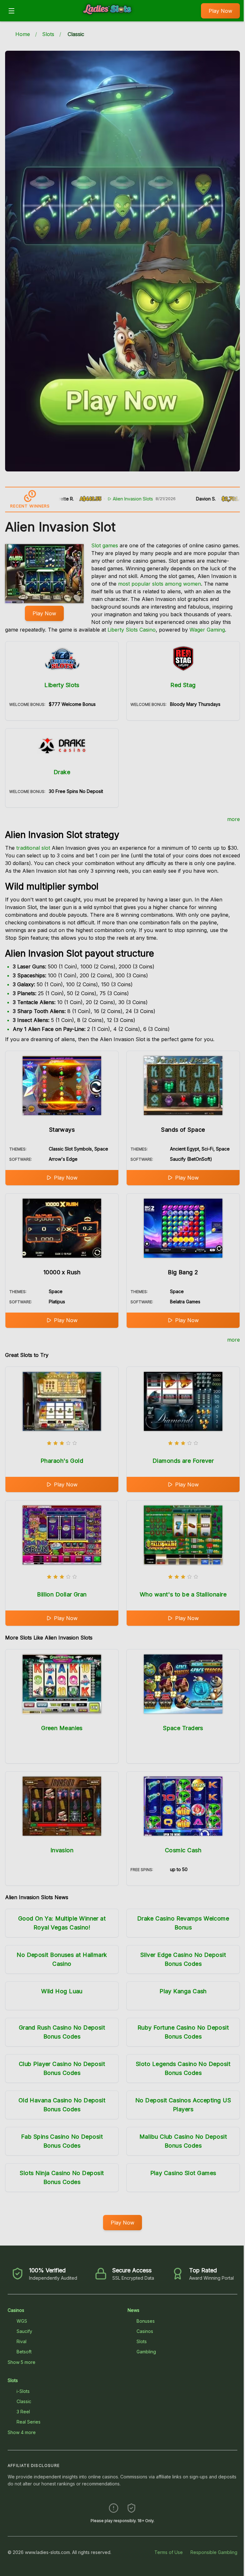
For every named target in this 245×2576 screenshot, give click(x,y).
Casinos (16, 2310)
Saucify (24, 2331)
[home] (109, 17)
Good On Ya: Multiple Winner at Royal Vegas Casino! (62, 1923)
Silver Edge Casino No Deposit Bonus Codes (183, 1959)
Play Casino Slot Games (183, 2173)
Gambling (146, 2352)
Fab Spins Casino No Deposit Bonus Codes (62, 2141)
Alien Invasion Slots (101, 499)
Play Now (220, 11)
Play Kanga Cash (183, 1991)
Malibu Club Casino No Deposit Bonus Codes (183, 2141)
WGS (22, 2321)
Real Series (29, 2422)
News (134, 2310)
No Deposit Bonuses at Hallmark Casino (62, 1959)
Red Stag (183, 685)
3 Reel (23, 2412)
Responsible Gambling (214, 2552)
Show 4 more (22, 2432)
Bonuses (146, 2321)
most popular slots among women (160, 584)
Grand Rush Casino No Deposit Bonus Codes (62, 2032)
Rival (22, 2341)
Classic (24, 2401)
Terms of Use (169, 2552)
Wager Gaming (207, 630)
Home (23, 34)
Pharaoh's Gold (62, 1461)
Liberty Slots (62, 685)
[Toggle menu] (11, 11)
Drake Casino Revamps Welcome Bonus (183, 1923)
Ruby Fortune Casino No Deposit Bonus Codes (183, 2032)
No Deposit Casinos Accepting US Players (183, 2105)
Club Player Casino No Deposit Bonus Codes (62, 2068)
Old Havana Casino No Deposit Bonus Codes (62, 2105)
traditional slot (33, 848)
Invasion (62, 1850)
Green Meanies (62, 1728)
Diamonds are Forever (183, 1461)
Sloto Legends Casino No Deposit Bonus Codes (183, 2068)
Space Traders (183, 1728)
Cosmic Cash (183, 1850)
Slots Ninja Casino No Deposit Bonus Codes (62, 2177)
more (234, 819)
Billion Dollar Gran (62, 1594)
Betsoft (24, 2352)
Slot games (105, 545)
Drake (62, 772)
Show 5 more (22, 2362)
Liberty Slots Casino (132, 630)
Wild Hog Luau (62, 1991)
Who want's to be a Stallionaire (183, 1594)
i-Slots (23, 2391)
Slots (48, 34)
